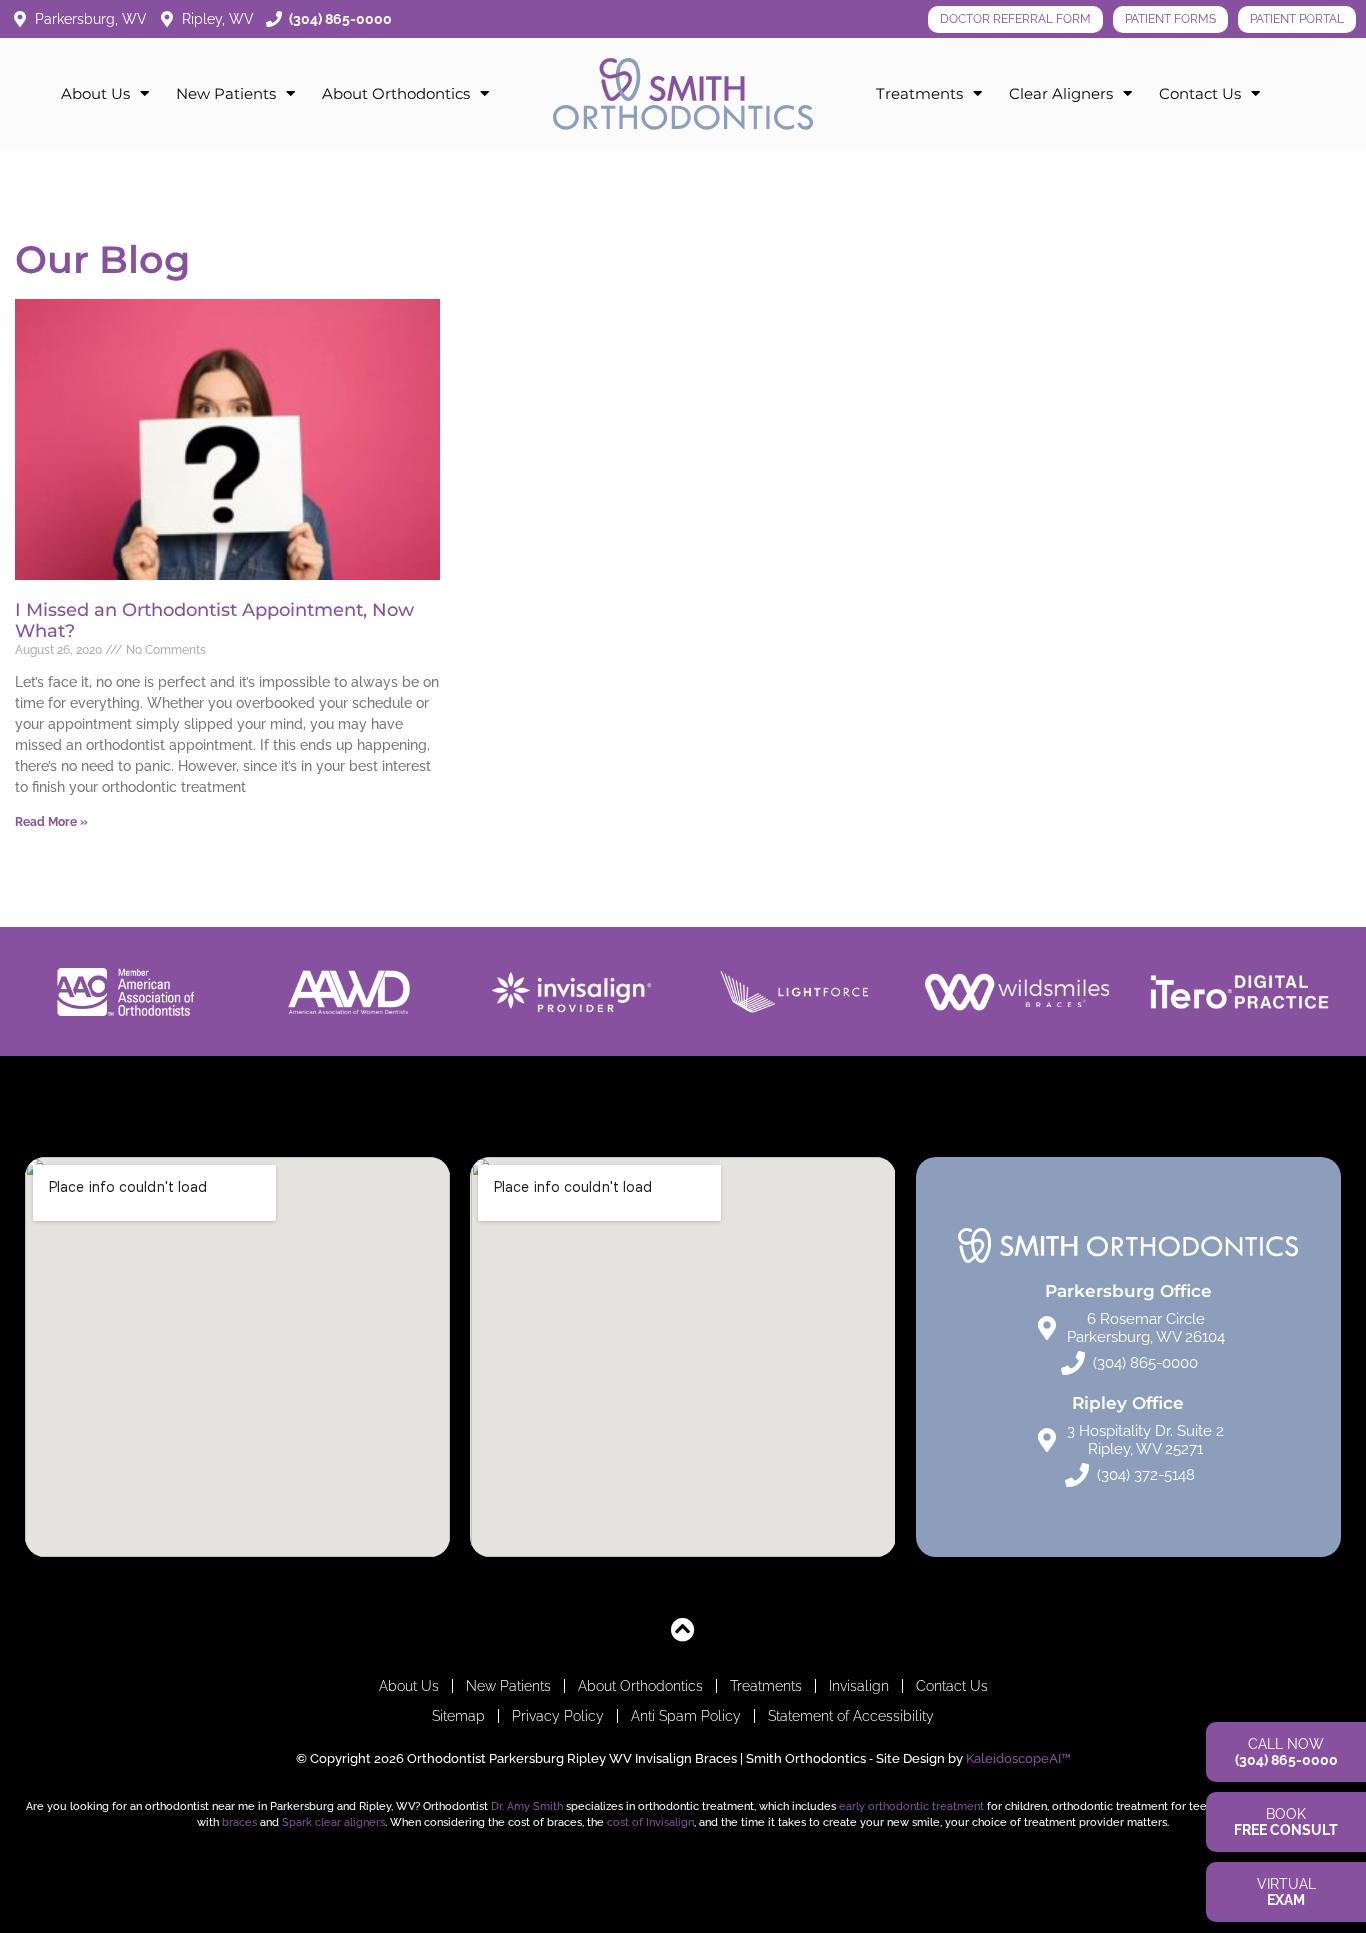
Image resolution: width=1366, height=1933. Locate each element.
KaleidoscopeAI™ (1018, 1758)
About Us (95, 93)
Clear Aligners (1061, 93)
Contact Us (1200, 93)
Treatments (919, 93)
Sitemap (458, 1716)
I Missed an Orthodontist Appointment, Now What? (214, 621)
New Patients (226, 93)
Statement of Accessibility (851, 1716)
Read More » (51, 822)
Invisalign (859, 1686)
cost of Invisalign (650, 1822)
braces (239, 1822)
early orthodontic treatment (911, 1806)
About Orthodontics (396, 93)
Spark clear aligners (333, 1822)
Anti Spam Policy (686, 1716)
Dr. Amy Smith (527, 1806)
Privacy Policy (558, 1716)
